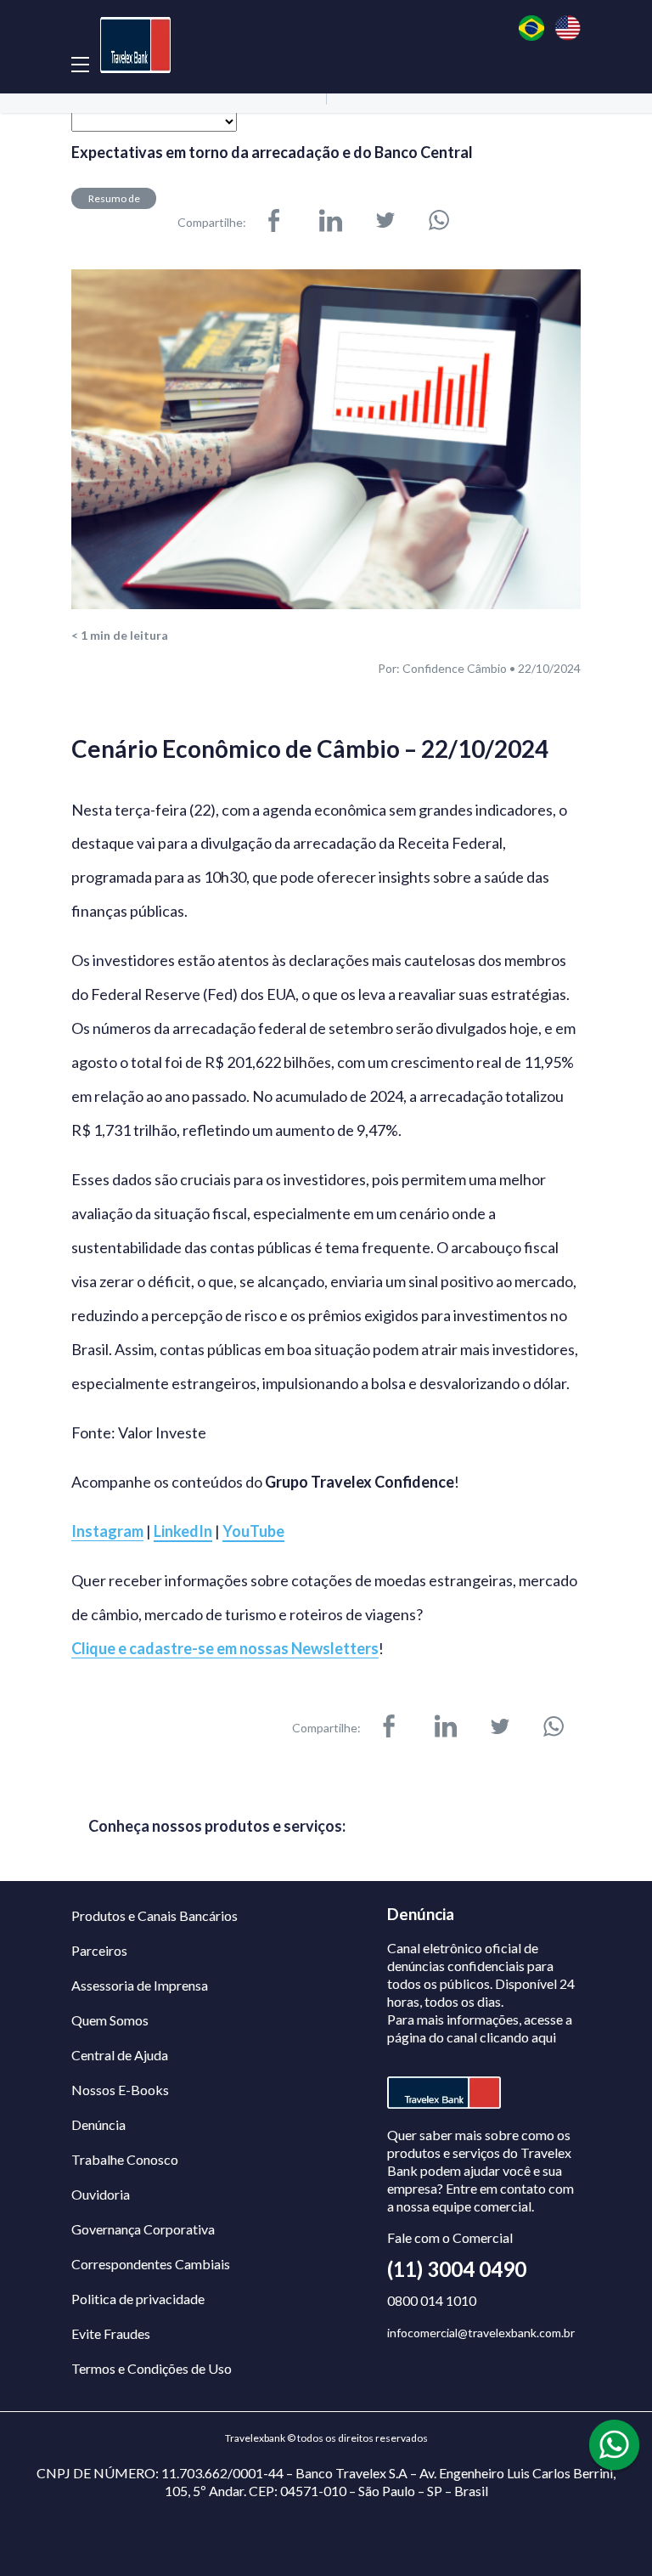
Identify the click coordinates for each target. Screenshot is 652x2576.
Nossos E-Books (120, 2090)
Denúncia (98, 2124)
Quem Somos (110, 2020)
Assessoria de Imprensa (140, 1985)
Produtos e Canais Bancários (155, 1915)
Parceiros (99, 1950)
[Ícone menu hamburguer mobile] (80, 64)
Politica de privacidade (138, 2299)
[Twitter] (385, 222)
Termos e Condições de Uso (152, 2368)
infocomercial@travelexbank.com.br (481, 2333)
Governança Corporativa (143, 2229)
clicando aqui (518, 2037)
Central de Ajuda (120, 2055)
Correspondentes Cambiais (151, 2264)
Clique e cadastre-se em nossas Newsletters (225, 1649)
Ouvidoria (101, 2194)
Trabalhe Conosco (125, 2159)
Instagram (107, 1531)
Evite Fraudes (111, 2333)
